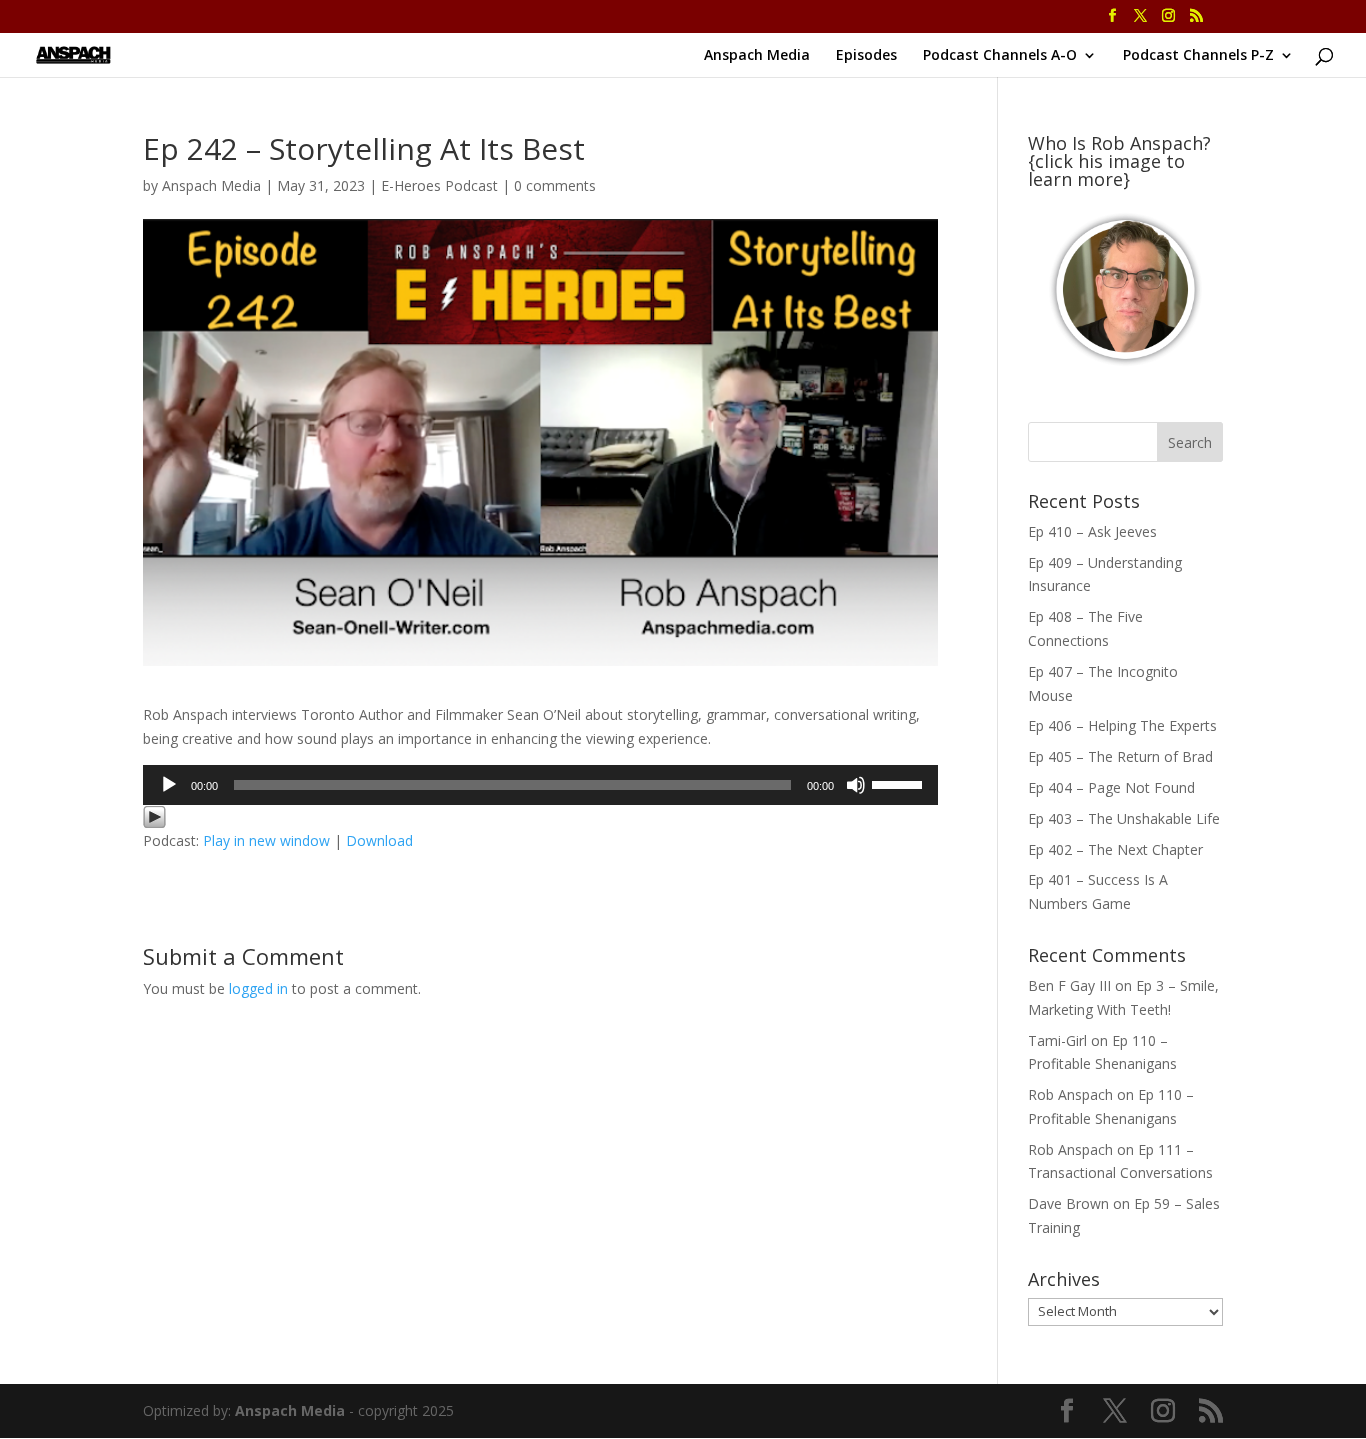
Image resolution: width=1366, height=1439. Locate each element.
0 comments (555, 185)
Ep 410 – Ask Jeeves (1092, 531)
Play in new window (266, 840)
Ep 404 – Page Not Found (1111, 787)
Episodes (866, 56)
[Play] (169, 785)
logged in (258, 988)
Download (379, 840)
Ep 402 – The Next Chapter (1115, 849)
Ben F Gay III (1069, 985)
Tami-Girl (1057, 1040)
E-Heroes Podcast (439, 185)
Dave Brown (1068, 1203)
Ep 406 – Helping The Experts (1122, 725)
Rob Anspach (1070, 1094)
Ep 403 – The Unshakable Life (1124, 818)
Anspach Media (757, 56)
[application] (540, 785)
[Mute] (856, 785)
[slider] (900, 783)
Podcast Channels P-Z (1198, 56)
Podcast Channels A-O (1000, 56)
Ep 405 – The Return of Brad (1120, 756)
